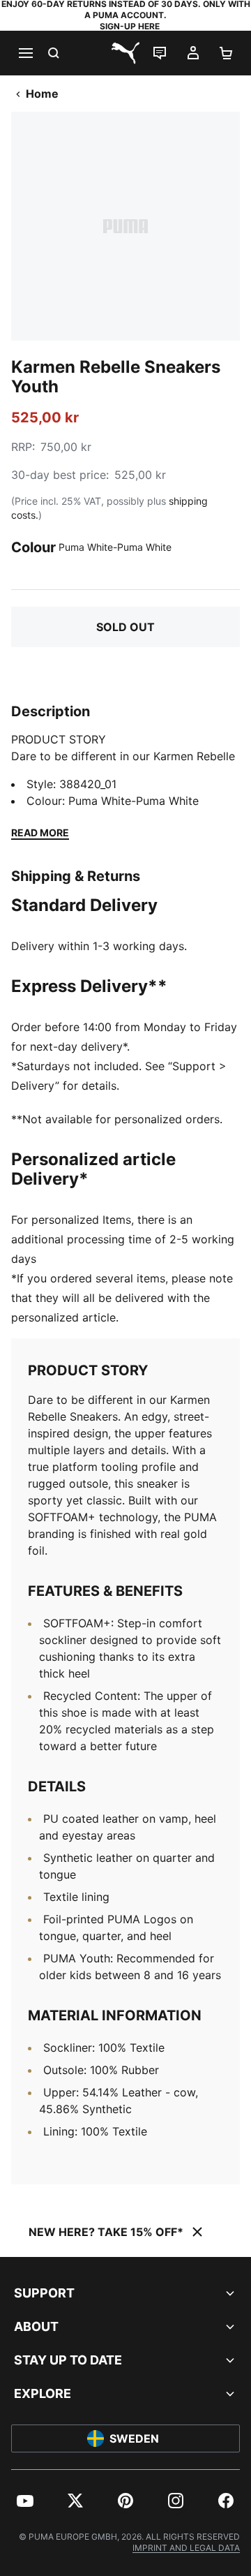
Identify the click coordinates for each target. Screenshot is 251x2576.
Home (42, 94)
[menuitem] (25, 2501)
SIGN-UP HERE (130, 26)
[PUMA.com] (125, 53)
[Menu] (25, 53)
